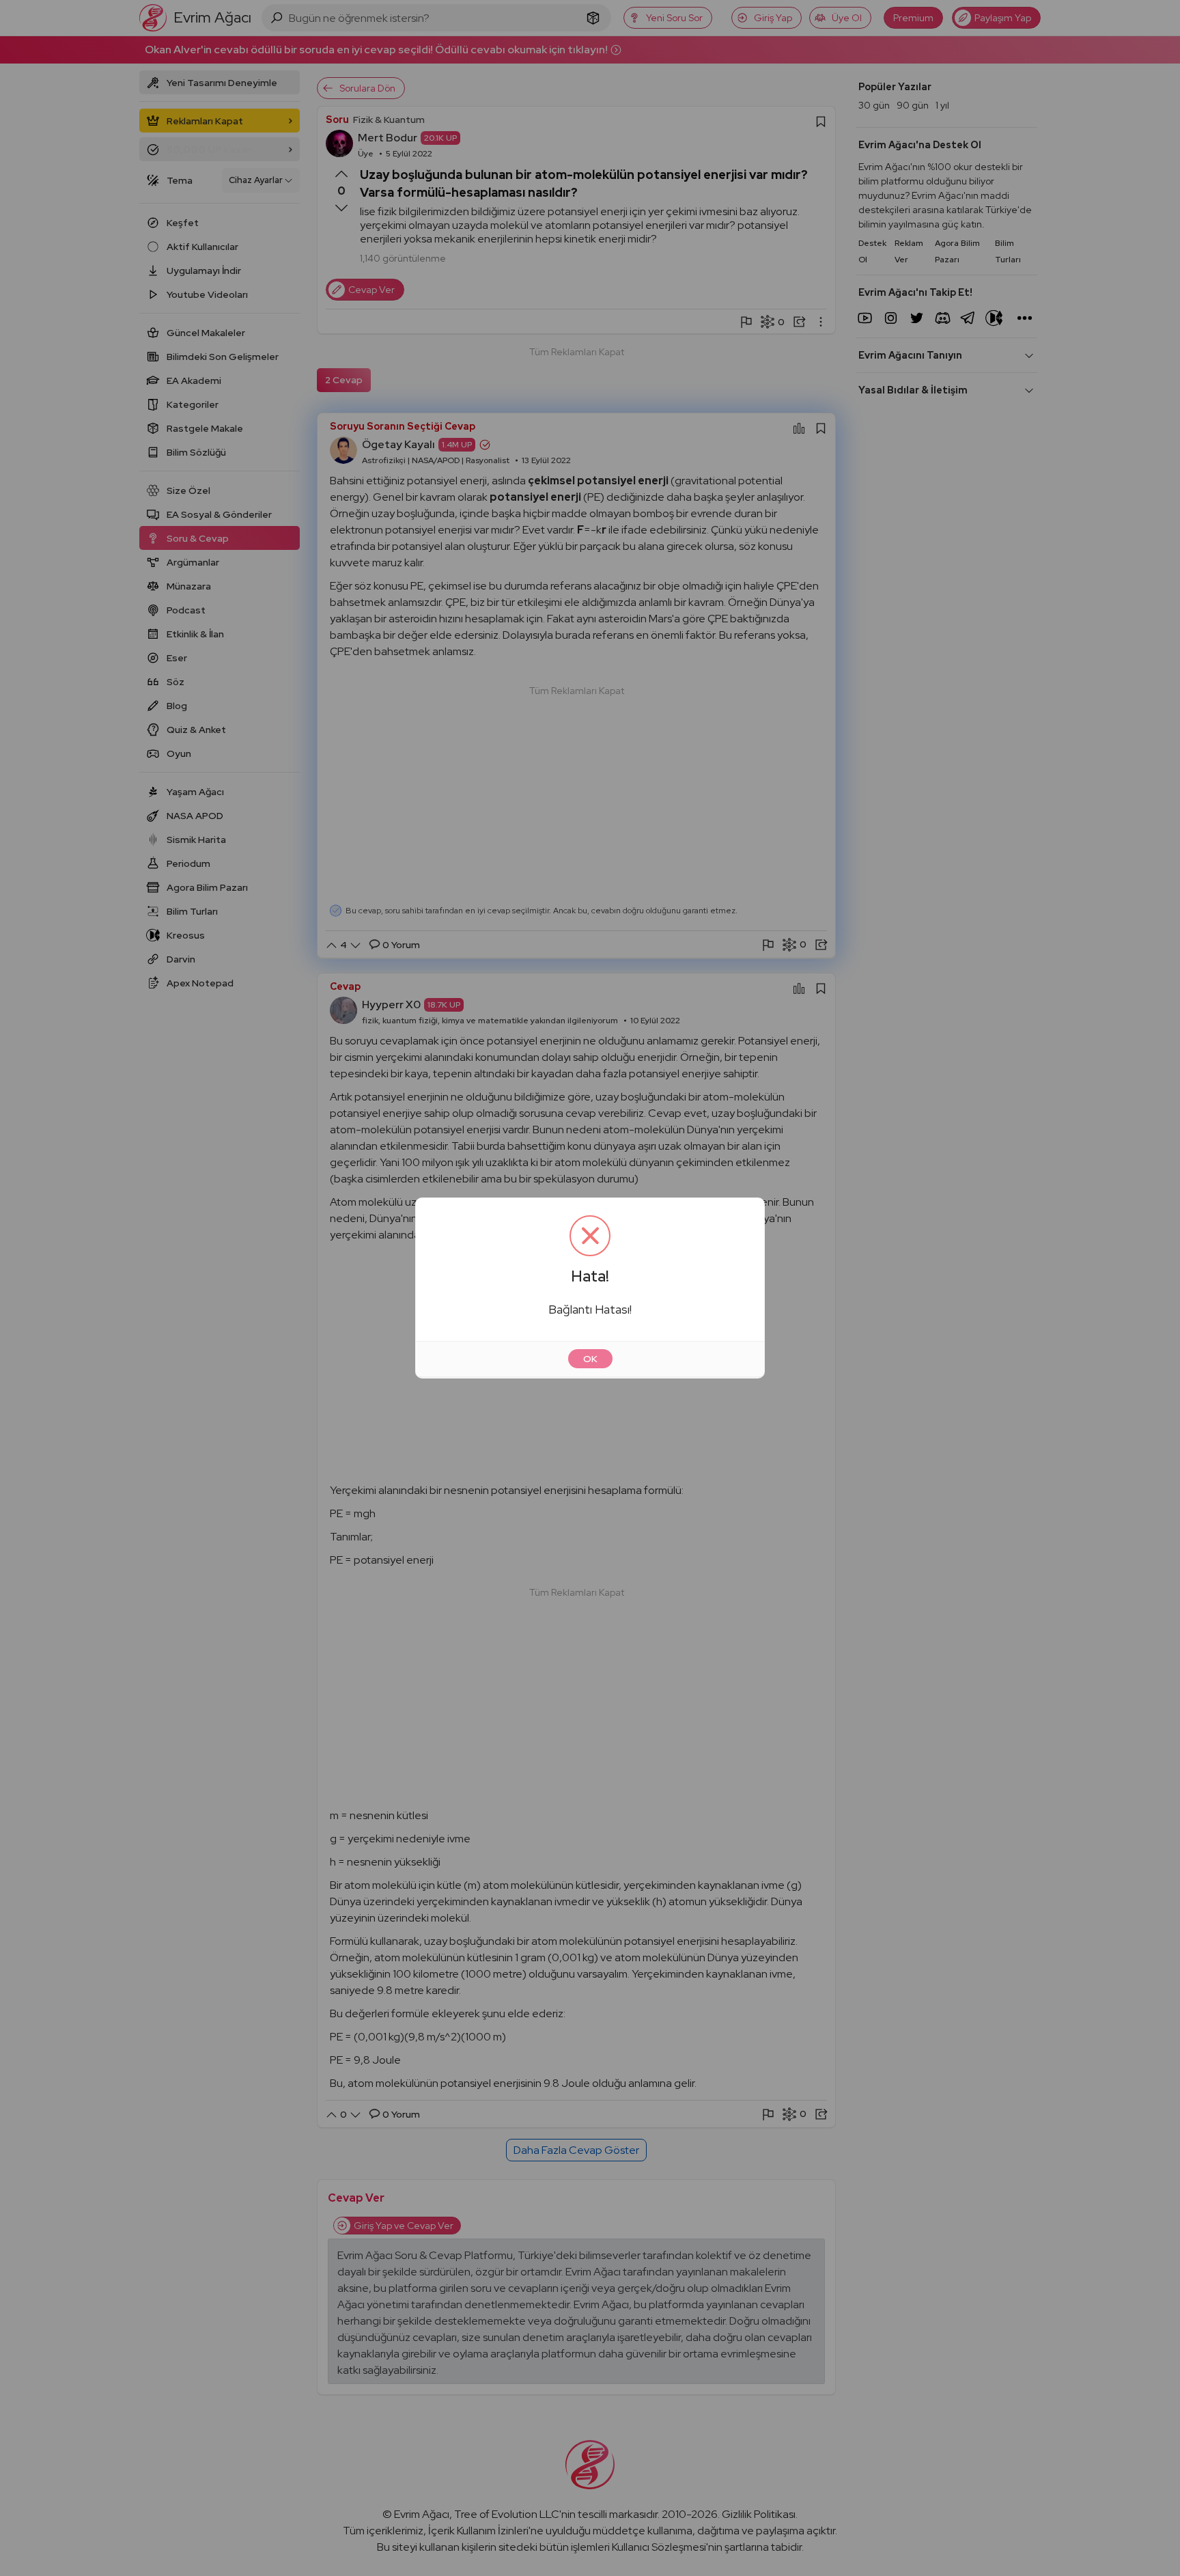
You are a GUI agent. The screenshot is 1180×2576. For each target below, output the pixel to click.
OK (590, 1359)
